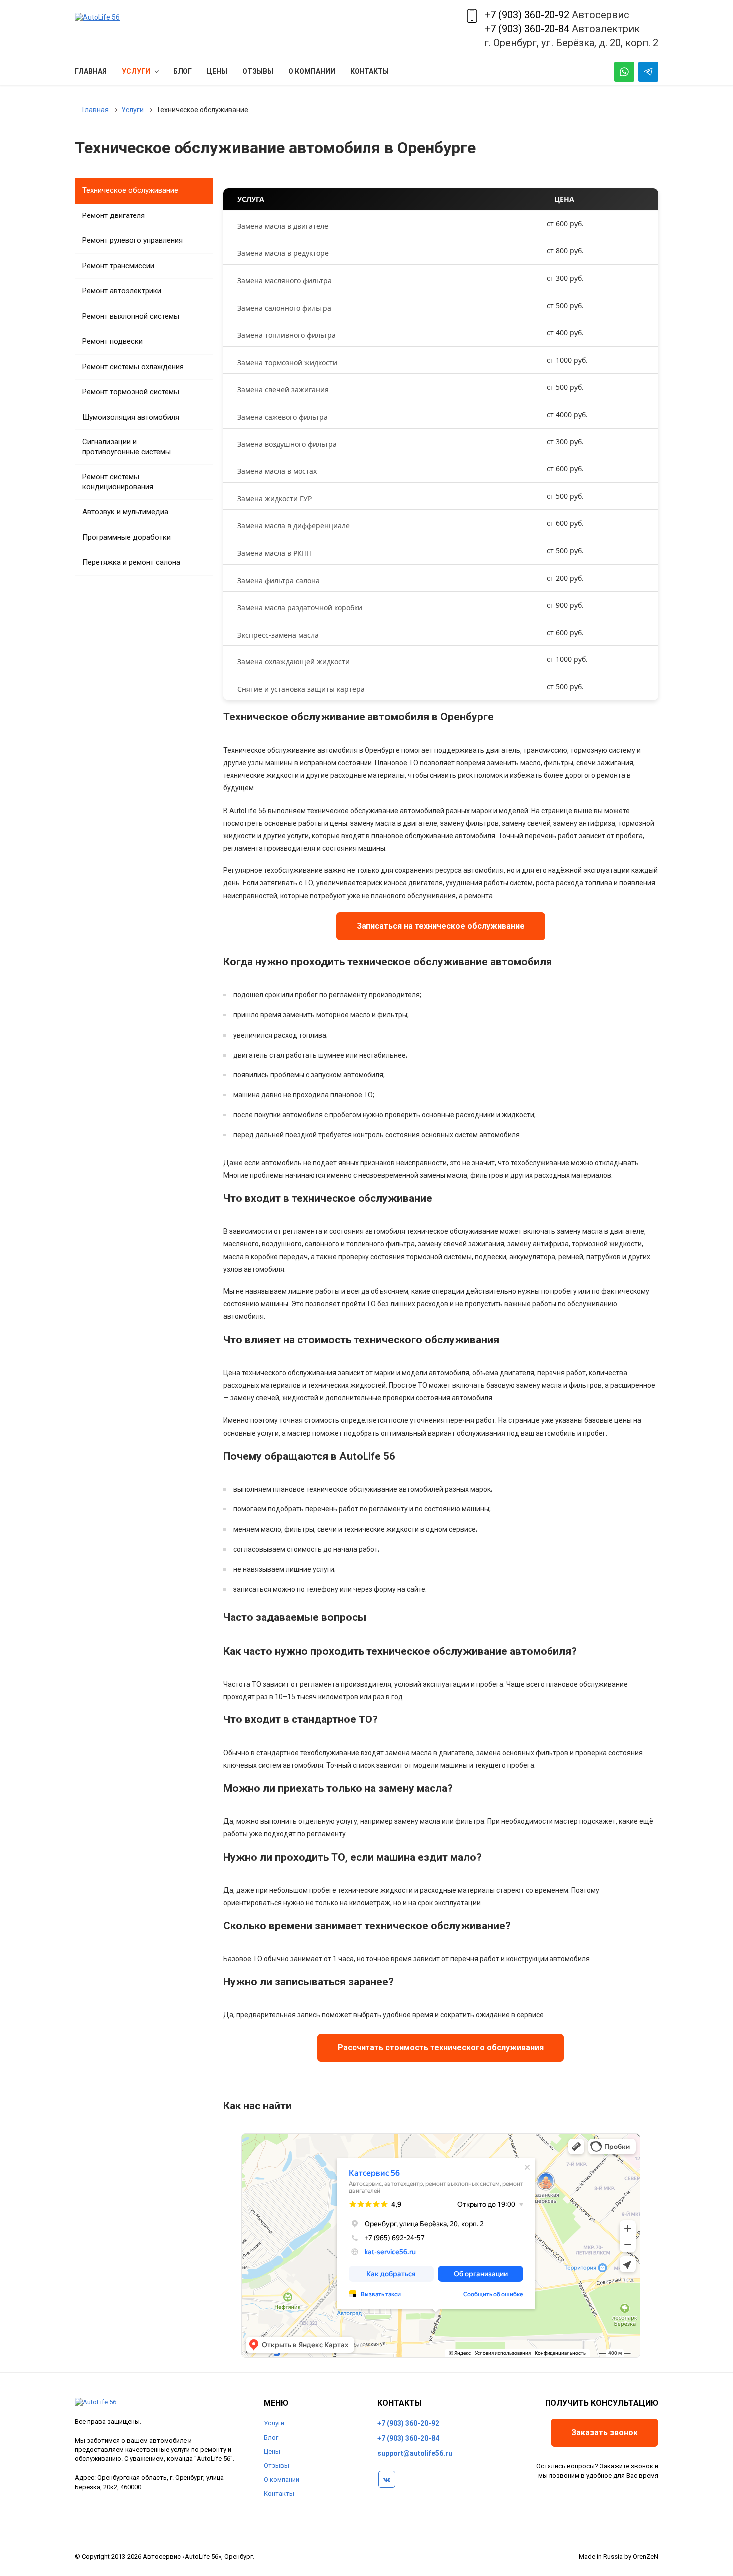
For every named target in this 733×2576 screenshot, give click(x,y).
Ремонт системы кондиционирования (118, 482)
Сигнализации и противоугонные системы (126, 447)
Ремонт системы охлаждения (133, 367)
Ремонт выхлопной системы (131, 316)
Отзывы (276, 2466)
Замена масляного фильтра (284, 281)
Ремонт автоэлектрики (122, 291)
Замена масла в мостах (277, 471)
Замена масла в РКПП (275, 553)
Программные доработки (126, 537)
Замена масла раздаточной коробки (300, 607)
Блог (271, 2438)
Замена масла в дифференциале (293, 526)
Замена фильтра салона (278, 580)
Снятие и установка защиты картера (301, 689)
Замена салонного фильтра (284, 308)
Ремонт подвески (112, 341)
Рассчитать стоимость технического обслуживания (441, 2047)
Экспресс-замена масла (278, 635)
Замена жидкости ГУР (275, 499)
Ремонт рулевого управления (132, 240)
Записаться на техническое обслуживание (441, 926)
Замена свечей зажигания (283, 389)
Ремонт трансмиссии (118, 266)
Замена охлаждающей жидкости (293, 662)
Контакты (279, 2493)
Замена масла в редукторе (283, 253)
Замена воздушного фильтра (287, 444)
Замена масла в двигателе (283, 226)
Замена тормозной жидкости (287, 362)
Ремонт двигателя (113, 215)
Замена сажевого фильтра (282, 417)
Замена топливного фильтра (286, 335)
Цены (272, 2452)
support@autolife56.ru (415, 2453)
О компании (281, 2479)
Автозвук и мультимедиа (125, 512)
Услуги (274, 2423)
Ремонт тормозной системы (131, 392)
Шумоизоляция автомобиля (131, 417)
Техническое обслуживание (130, 190)
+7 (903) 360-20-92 (527, 15)
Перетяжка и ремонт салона (131, 562)
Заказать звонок (605, 2433)
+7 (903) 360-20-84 (527, 29)
